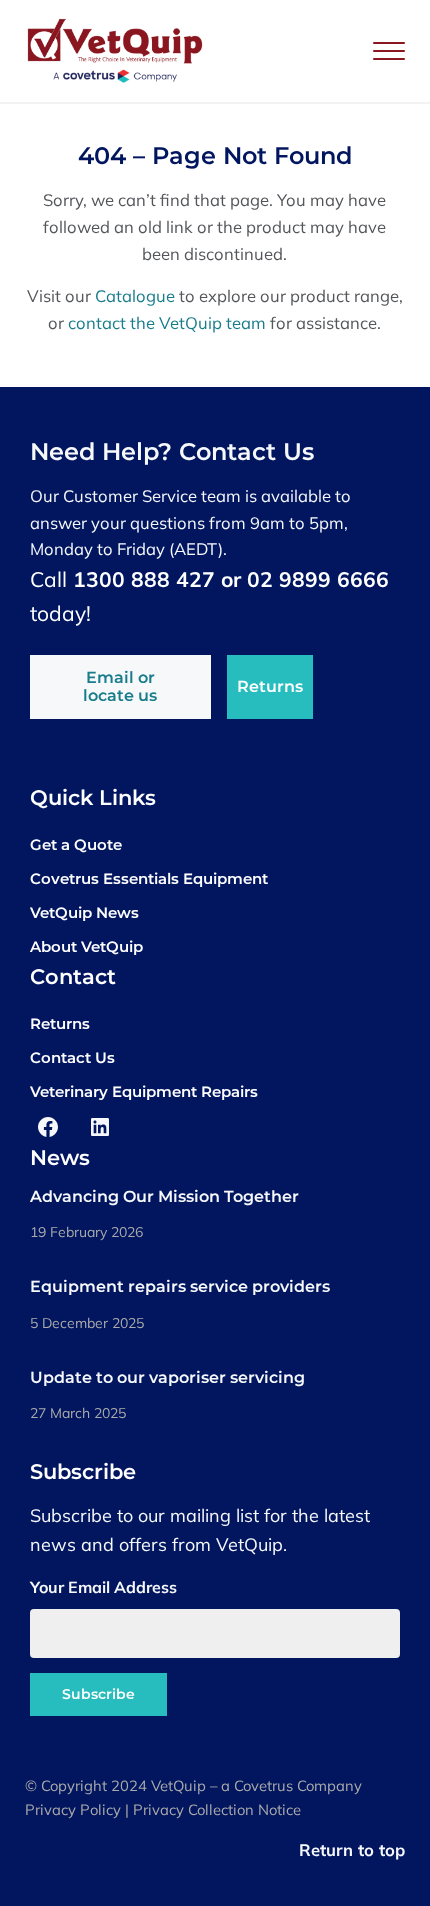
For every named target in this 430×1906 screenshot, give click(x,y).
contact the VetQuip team (167, 322)
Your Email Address (103, 1587)
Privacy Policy (73, 1809)
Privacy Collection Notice (217, 1809)
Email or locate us (120, 686)
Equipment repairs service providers (180, 1286)
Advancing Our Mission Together (164, 1196)
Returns (270, 686)
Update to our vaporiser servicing (167, 1377)
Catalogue (135, 295)
